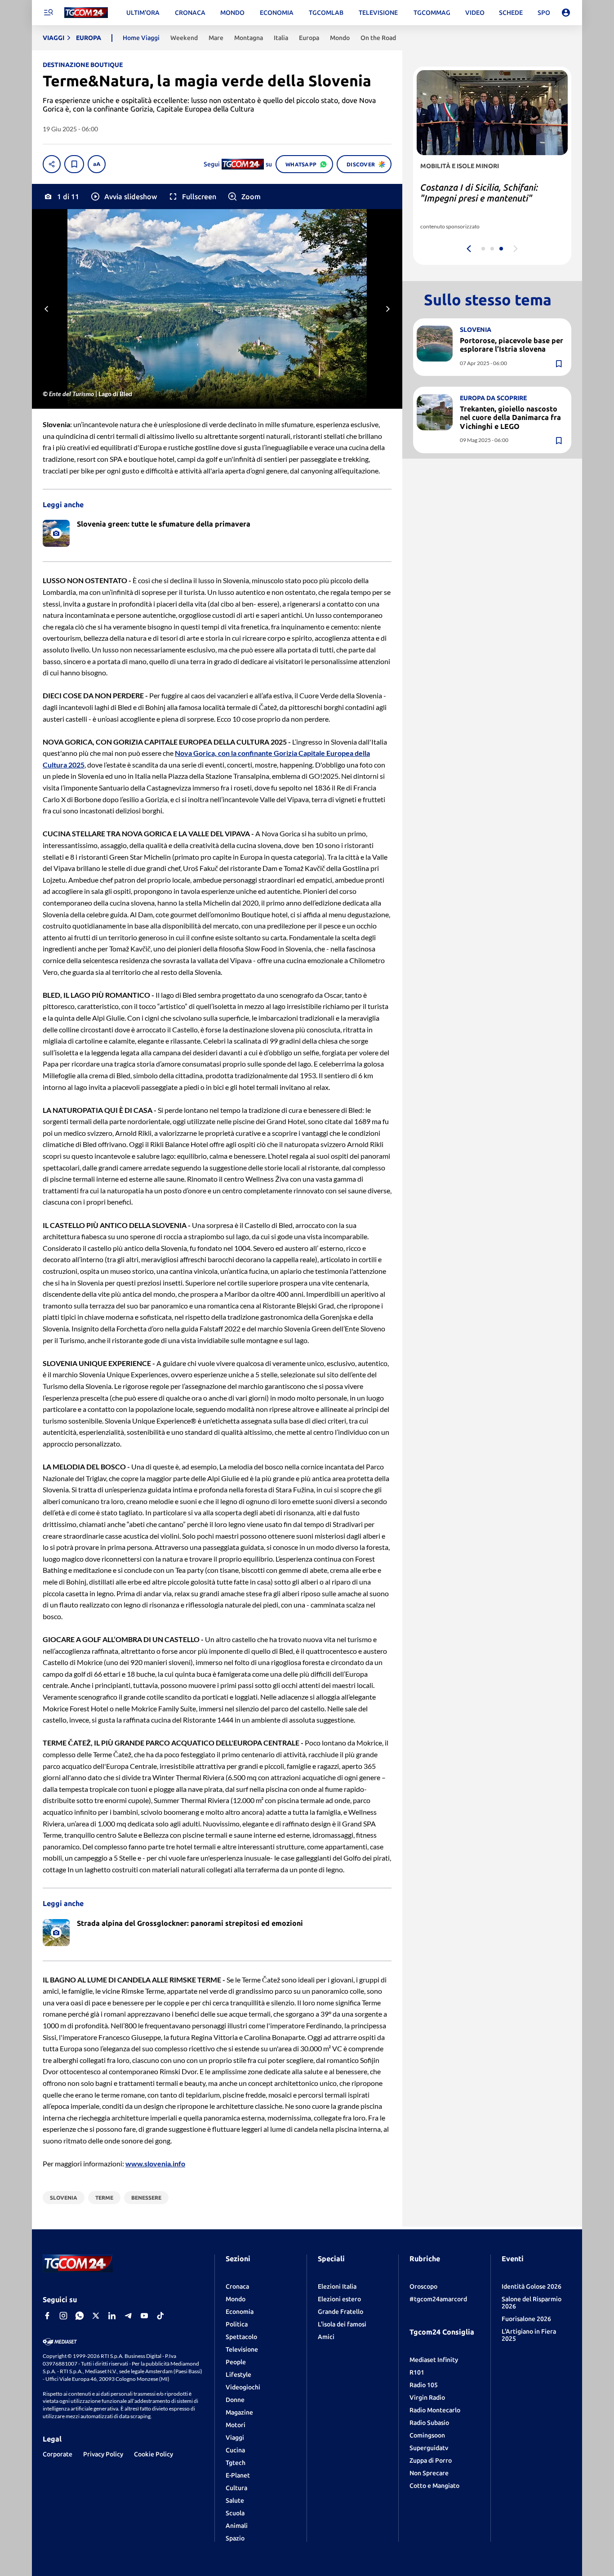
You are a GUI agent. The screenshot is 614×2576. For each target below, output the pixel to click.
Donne (235, 2400)
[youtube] (144, 2316)
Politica (237, 2324)
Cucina (235, 2450)
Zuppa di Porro (431, 2460)
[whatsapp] (80, 2316)
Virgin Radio (427, 2397)
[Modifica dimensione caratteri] (97, 164)
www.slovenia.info (155, 2163)
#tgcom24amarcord (438, 2299)
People (236, 2362)
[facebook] (47, 2316)
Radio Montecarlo (435, 2410)
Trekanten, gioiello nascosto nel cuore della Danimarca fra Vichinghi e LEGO (510, 417)
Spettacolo (241, 2337)
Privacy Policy (103, 2454)
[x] (96, 2316)
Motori (236, 2425)
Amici (326, 2337)
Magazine (239, 2412)
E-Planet (238, 2475)
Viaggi (235, 2438)
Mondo (236, 2299)
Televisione (242, 2349)
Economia (240, 2312)
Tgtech (236, 2463)
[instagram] (63, 2316)
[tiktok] (160, 2316)
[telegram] (128, 2316)
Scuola (235, 2513)
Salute (235, 2500)
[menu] (48, 13)
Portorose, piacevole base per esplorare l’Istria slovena (512, 345)
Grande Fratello (340, 2312)
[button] (123, 196)
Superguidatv (429, 2448)
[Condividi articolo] (52, 164)
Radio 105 (424, 2385)
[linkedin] (112, 2316)
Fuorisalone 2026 (526, 2319)
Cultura (236, 2488)
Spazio (235, 2538)
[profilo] (566, 13)
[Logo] (86, 13)
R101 (417, 2372)
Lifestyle (238, 2375)
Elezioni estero (339, 2299)
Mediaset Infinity (434, 2360)
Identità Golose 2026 (532, 2286)
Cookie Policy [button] (153, 2454)
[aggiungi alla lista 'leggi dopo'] (74, 164)
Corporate (58, 2454)
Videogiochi (243, 2387)
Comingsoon (427, 2435)
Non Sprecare (429, 2473)
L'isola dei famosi (342, 2324)
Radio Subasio (429, 2423)
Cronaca (237, 2286)
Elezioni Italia (337, 2286)
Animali (237, 2526)
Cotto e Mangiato (434, 2486)
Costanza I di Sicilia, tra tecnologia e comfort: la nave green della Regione (490, 198)
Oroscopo (423, 2286)
